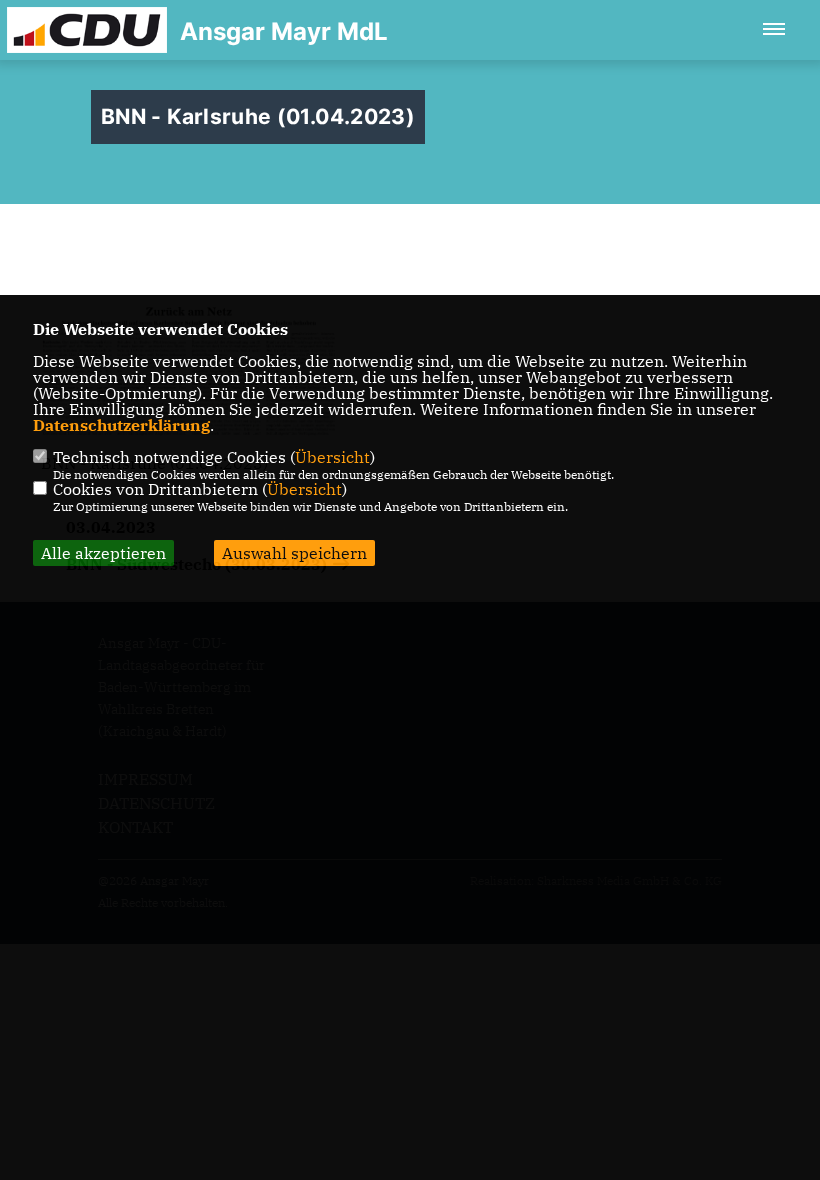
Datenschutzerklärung (121, 425)
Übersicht (332, 457)
